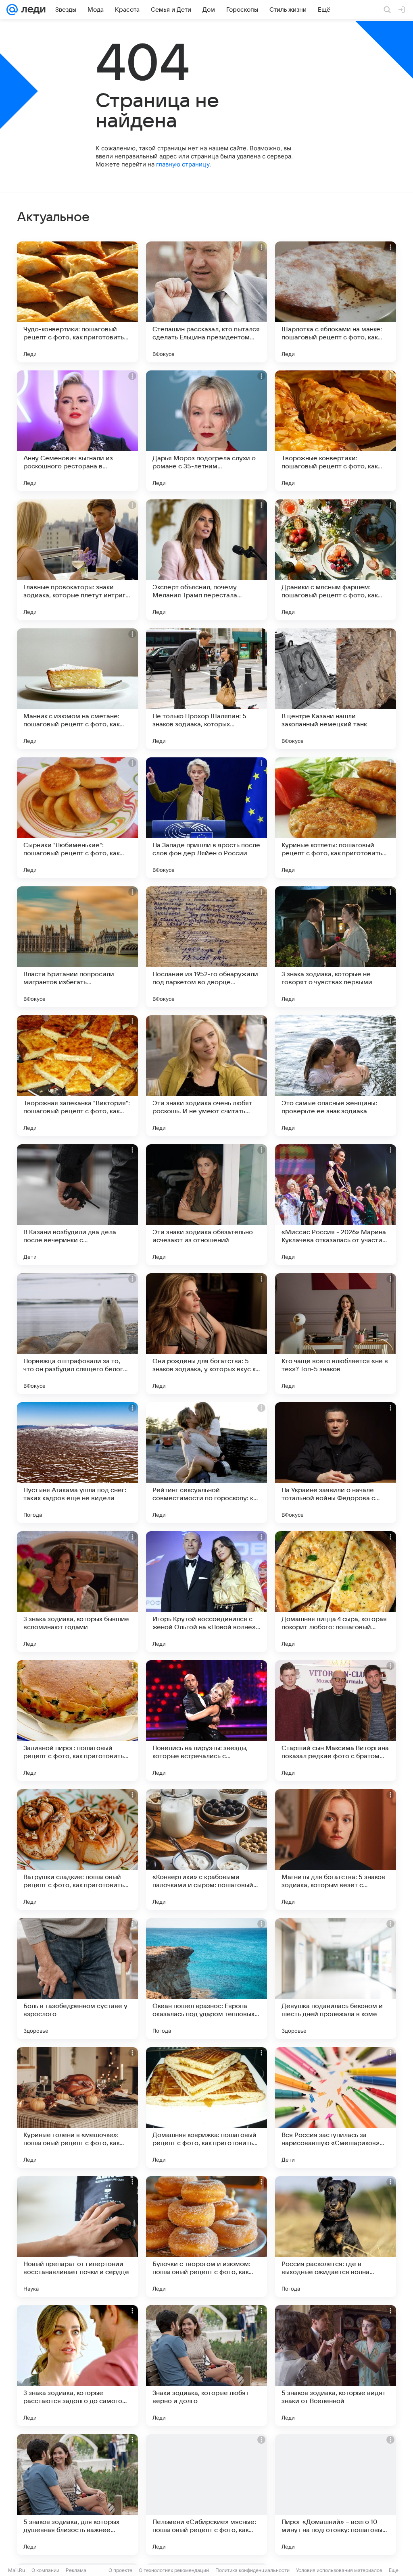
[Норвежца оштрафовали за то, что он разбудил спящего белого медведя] (77, 1334)
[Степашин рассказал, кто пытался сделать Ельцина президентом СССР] (206, 302)
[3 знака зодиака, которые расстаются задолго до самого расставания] (77, 2366)
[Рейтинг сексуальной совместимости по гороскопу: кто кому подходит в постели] (206, 1463)
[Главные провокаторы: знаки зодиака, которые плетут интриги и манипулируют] (77, 560)
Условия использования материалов (339, 2570)
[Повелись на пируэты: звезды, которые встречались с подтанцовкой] (206, 1721)
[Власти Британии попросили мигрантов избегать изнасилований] (77, 947)
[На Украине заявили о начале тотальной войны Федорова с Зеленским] (336, 1463)
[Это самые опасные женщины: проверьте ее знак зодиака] (336, 1076)
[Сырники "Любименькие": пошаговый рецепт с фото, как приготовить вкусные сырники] (77, 818)
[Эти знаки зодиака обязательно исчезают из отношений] (206, 1205)
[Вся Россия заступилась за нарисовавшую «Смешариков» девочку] (336, 2108)
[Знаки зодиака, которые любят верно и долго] (206, 2366)
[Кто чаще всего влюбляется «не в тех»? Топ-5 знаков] (336, 1334)
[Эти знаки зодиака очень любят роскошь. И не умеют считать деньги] (206, 1076)
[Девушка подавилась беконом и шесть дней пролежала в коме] (336, 1979)
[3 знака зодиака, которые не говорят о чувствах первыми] (336, 947)
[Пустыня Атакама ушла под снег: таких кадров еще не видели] (77, 1463)
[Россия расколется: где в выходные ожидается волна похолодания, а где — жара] (336, 2237)
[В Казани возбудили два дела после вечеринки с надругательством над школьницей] (77, 1205)
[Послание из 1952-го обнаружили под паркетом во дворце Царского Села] (206, 947)
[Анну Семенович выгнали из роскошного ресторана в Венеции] (77, 431)
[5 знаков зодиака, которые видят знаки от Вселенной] (336, 2366)
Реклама (76, 2570)
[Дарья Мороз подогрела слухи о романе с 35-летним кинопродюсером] (206, 431)
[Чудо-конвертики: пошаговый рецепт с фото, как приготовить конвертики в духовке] (77, 302)
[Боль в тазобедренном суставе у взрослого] (77, 1979)
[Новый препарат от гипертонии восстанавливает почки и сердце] (77, 2237)
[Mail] (12, 10)
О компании (45, 2570)
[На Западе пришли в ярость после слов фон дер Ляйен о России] (206, 818)
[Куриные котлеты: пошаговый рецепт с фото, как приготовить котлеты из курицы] (336, 818)
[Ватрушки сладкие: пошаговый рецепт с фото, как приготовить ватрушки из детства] (77, 1850)
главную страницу (183, 164)
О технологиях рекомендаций (174, 2570)
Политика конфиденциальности (252, 2570)
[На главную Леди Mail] (32, 10)
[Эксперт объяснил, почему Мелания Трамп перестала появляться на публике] (206, 560)
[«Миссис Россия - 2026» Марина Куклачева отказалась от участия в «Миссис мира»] (336, 1205)
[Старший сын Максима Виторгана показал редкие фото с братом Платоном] (336, 1721)
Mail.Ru (17, 2570)
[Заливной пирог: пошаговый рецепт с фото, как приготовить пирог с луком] (77, 1721)
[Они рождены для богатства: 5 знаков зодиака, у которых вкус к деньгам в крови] (206, 1334)
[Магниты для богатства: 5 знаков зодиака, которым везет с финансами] (336, 1850)
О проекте (120, 2570)
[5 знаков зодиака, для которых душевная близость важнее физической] (77, 2495)
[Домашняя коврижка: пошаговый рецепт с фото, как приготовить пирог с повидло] (206, 2108)
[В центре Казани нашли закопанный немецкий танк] (336, 689)
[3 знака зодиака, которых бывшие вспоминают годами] (77, 1592)
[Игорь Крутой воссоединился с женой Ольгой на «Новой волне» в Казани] (206, 1592)
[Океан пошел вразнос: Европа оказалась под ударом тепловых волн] (206, 1979)
